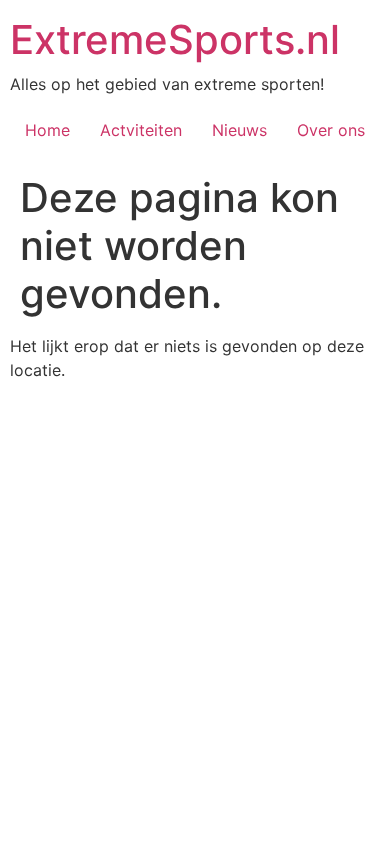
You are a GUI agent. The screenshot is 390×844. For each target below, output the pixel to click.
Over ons (331, 130)
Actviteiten (141, 130)
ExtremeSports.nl (175, 39)
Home (47, 130)
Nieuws (239, 130)
